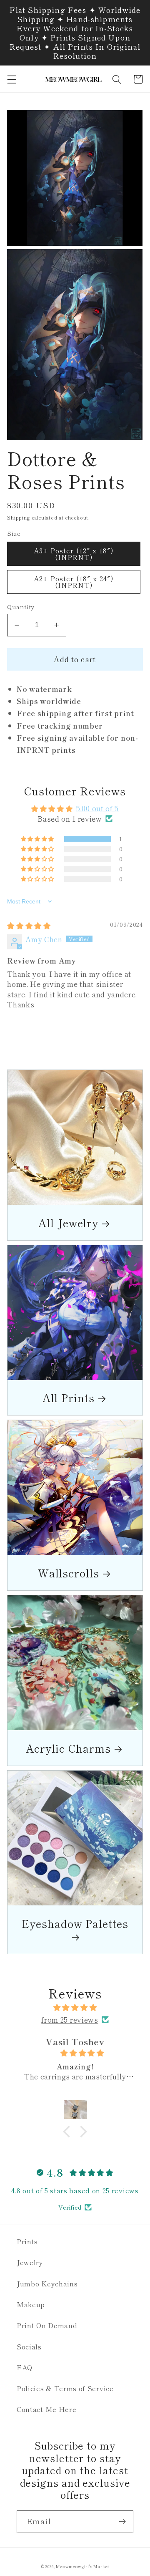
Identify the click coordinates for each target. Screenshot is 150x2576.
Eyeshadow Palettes (75, 1924)
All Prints (69, 1397)
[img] (29, 925)
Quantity (21, 607)
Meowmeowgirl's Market (82, 2566)
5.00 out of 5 (97, 808)
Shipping (19, 517)
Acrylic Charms (68, 1748)
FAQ (25, 2367)
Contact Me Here (46, 2409)
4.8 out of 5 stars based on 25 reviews (75, 2190)
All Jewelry (68, 1222)
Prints (27, 2241)
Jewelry (30, 2262)
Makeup (31, 2304)
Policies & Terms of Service (65, 2388)
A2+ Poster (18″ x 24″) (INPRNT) (74, 582)
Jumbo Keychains (47, 2283)
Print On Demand (47, 2325)
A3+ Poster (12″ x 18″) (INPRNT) (74, 554)
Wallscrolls (69, 1573)
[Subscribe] (122, 2522)
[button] (12, 79)
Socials (29, 2346)
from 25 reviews (70, 2020)
